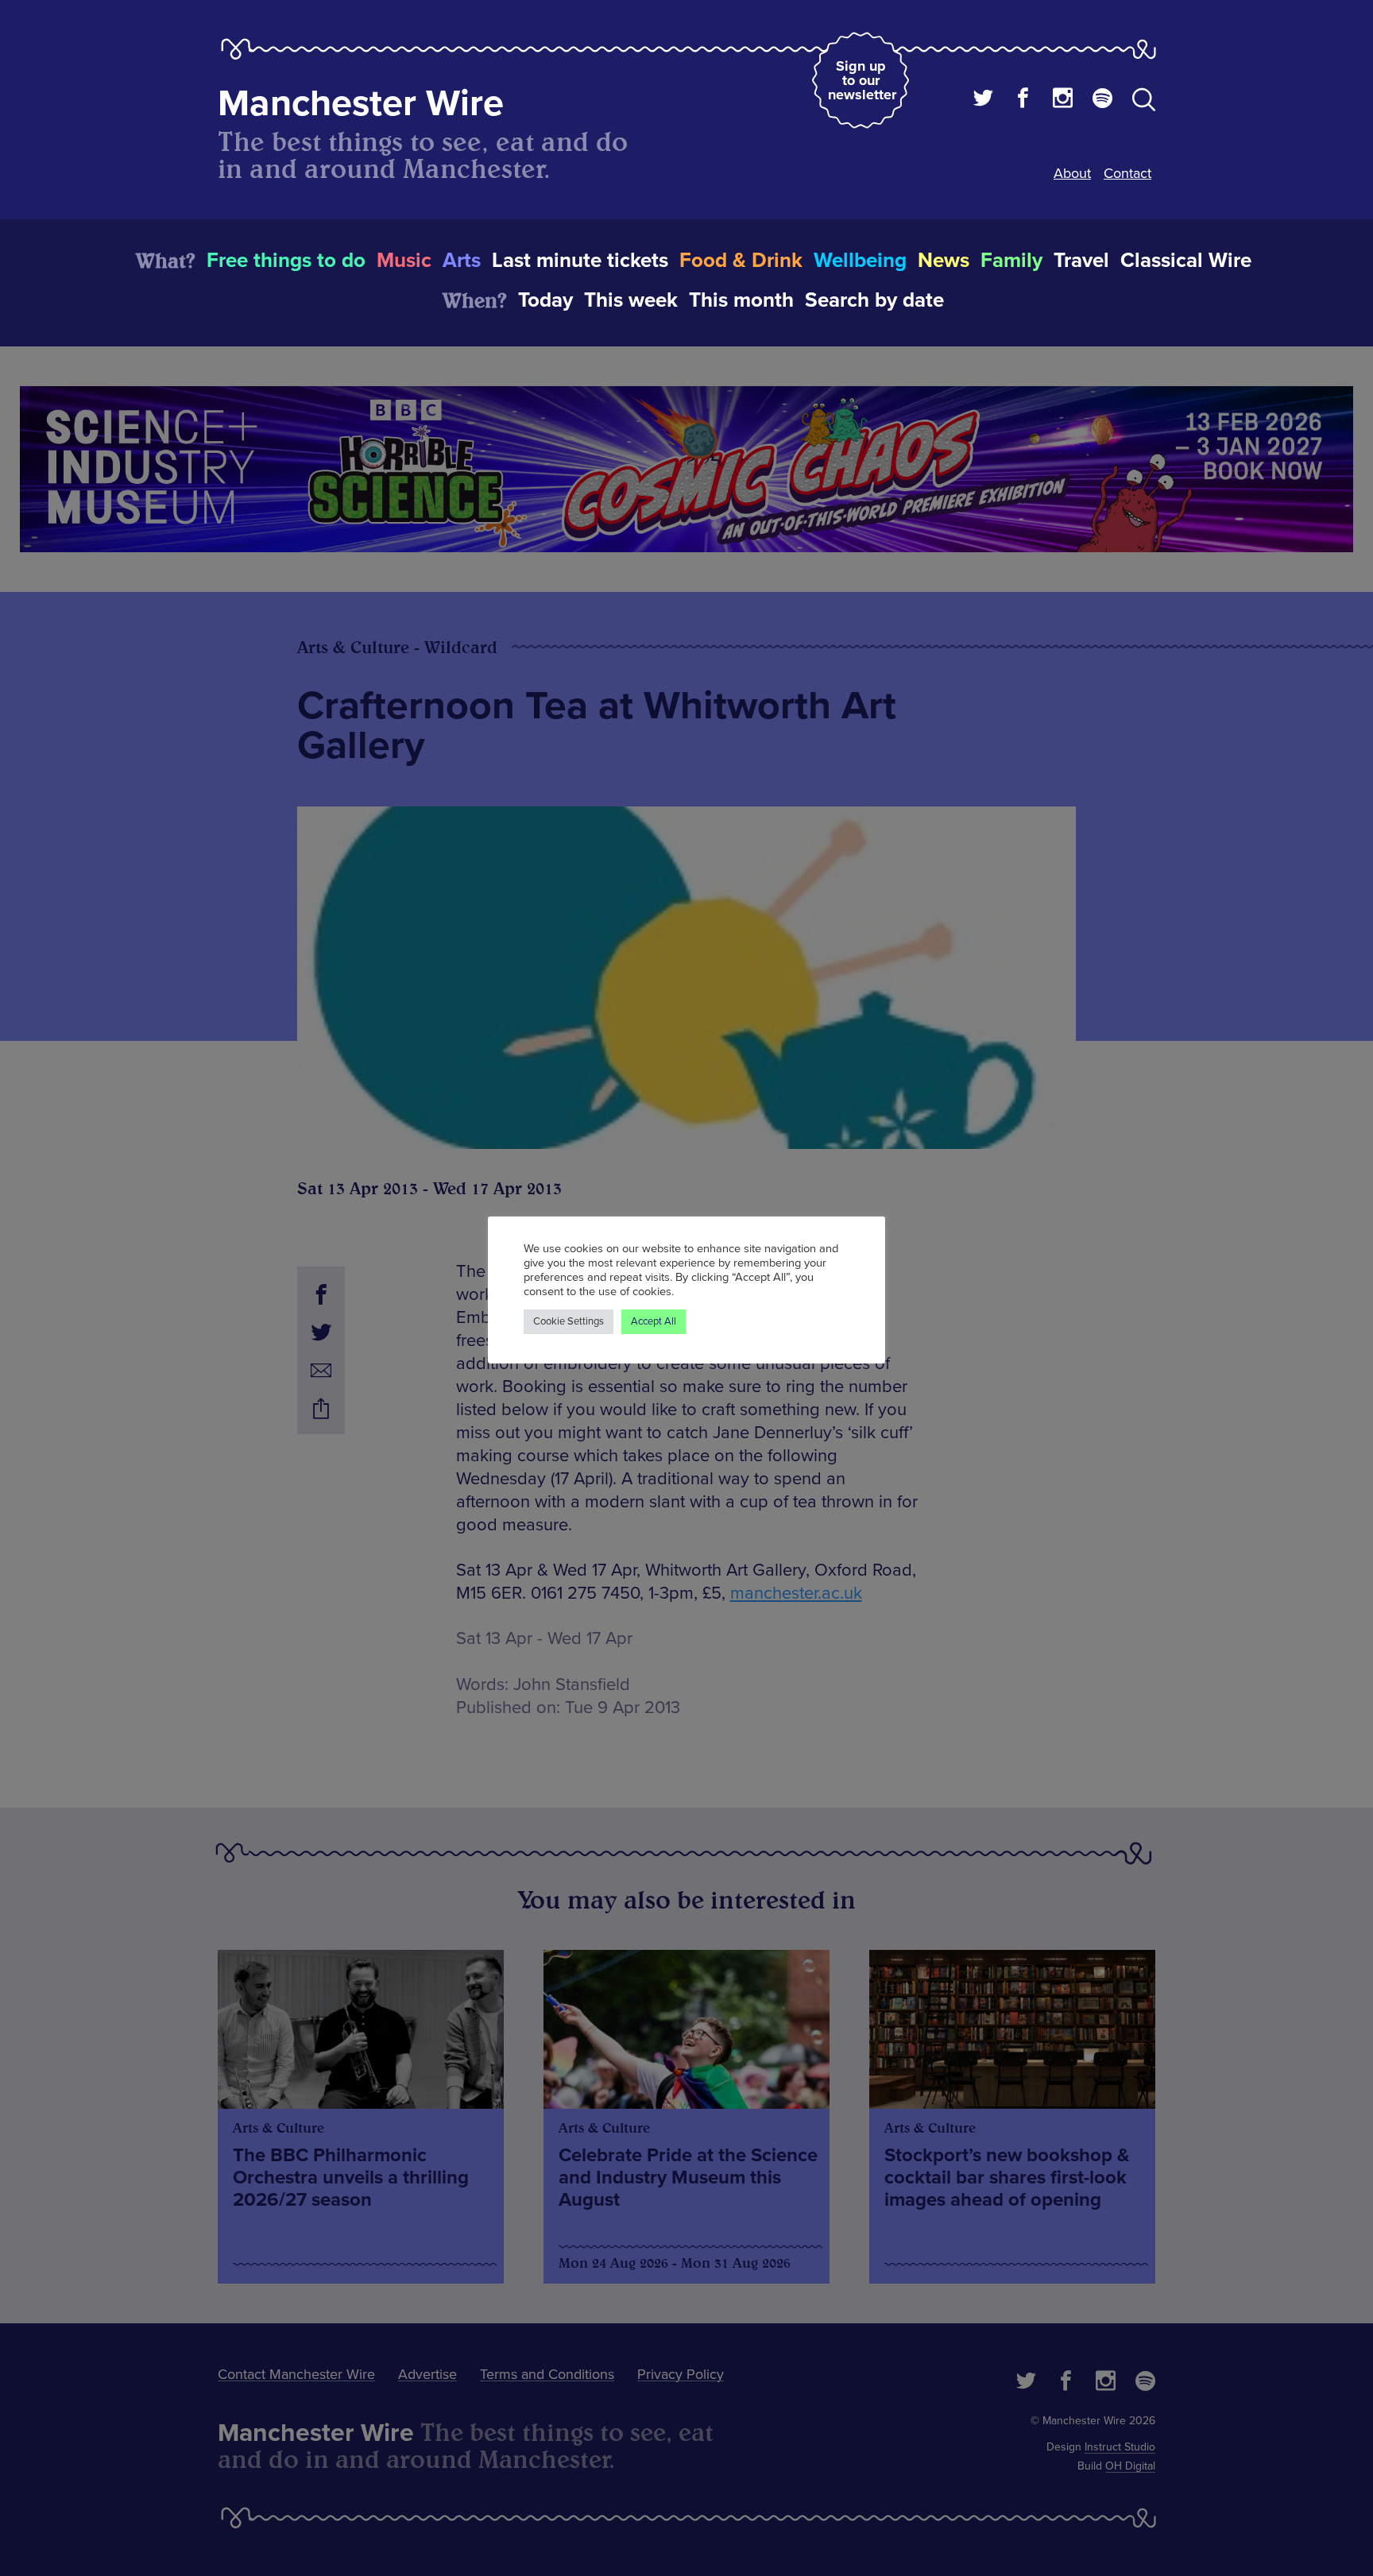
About (1072, 173)
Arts (462, 261)
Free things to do (286, 261)
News (944, 261)
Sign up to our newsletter (862, 80)
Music (404, 261)
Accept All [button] (654, 1321)
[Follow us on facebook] (1023, 100)
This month (741, 300)
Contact (1127, 173)
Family (1011, 261)
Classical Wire (1186, 261)
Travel (1081, 261)
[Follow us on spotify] (1102, 100)
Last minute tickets (580, 261)
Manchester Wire (361, 104)
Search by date (874, 300)
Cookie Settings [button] (569, 1321)
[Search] (1144, 102)
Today (545, 300)
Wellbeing (860, 261)
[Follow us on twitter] (983, 100)
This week (631, 300)
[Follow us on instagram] (1063, 100)
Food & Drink (741, 261)
